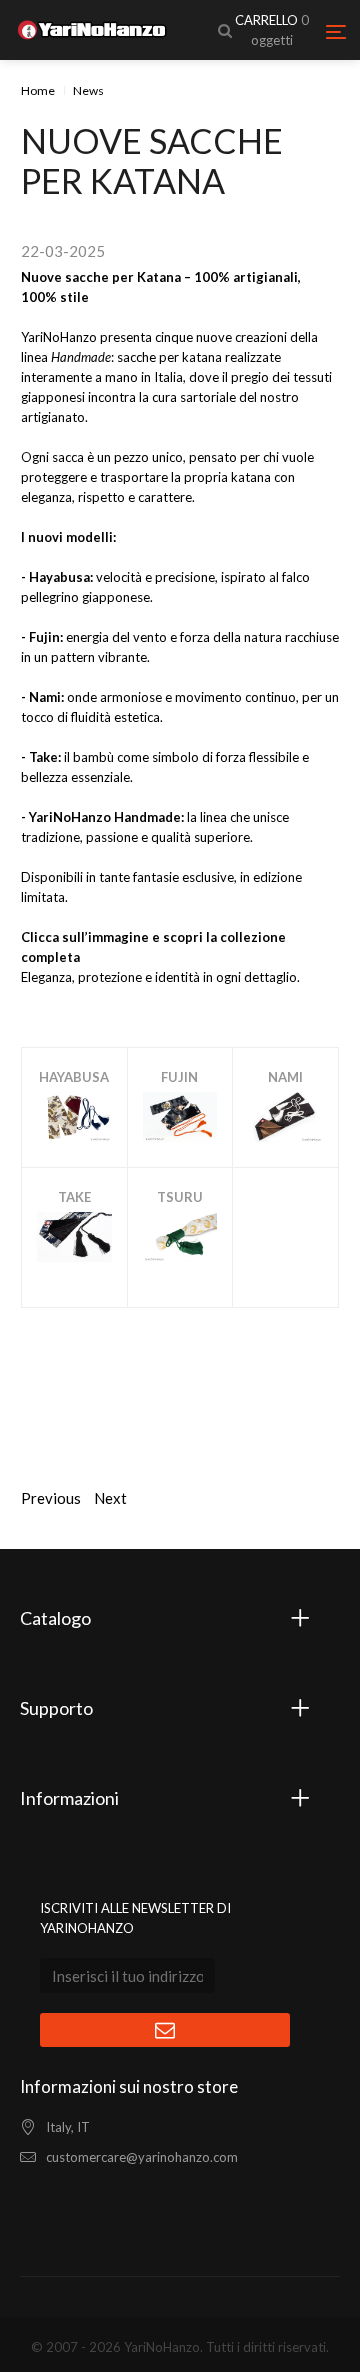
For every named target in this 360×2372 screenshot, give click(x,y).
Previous (51, 1498)
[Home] (92, 30)
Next (110, 1498)
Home (38, 90)
